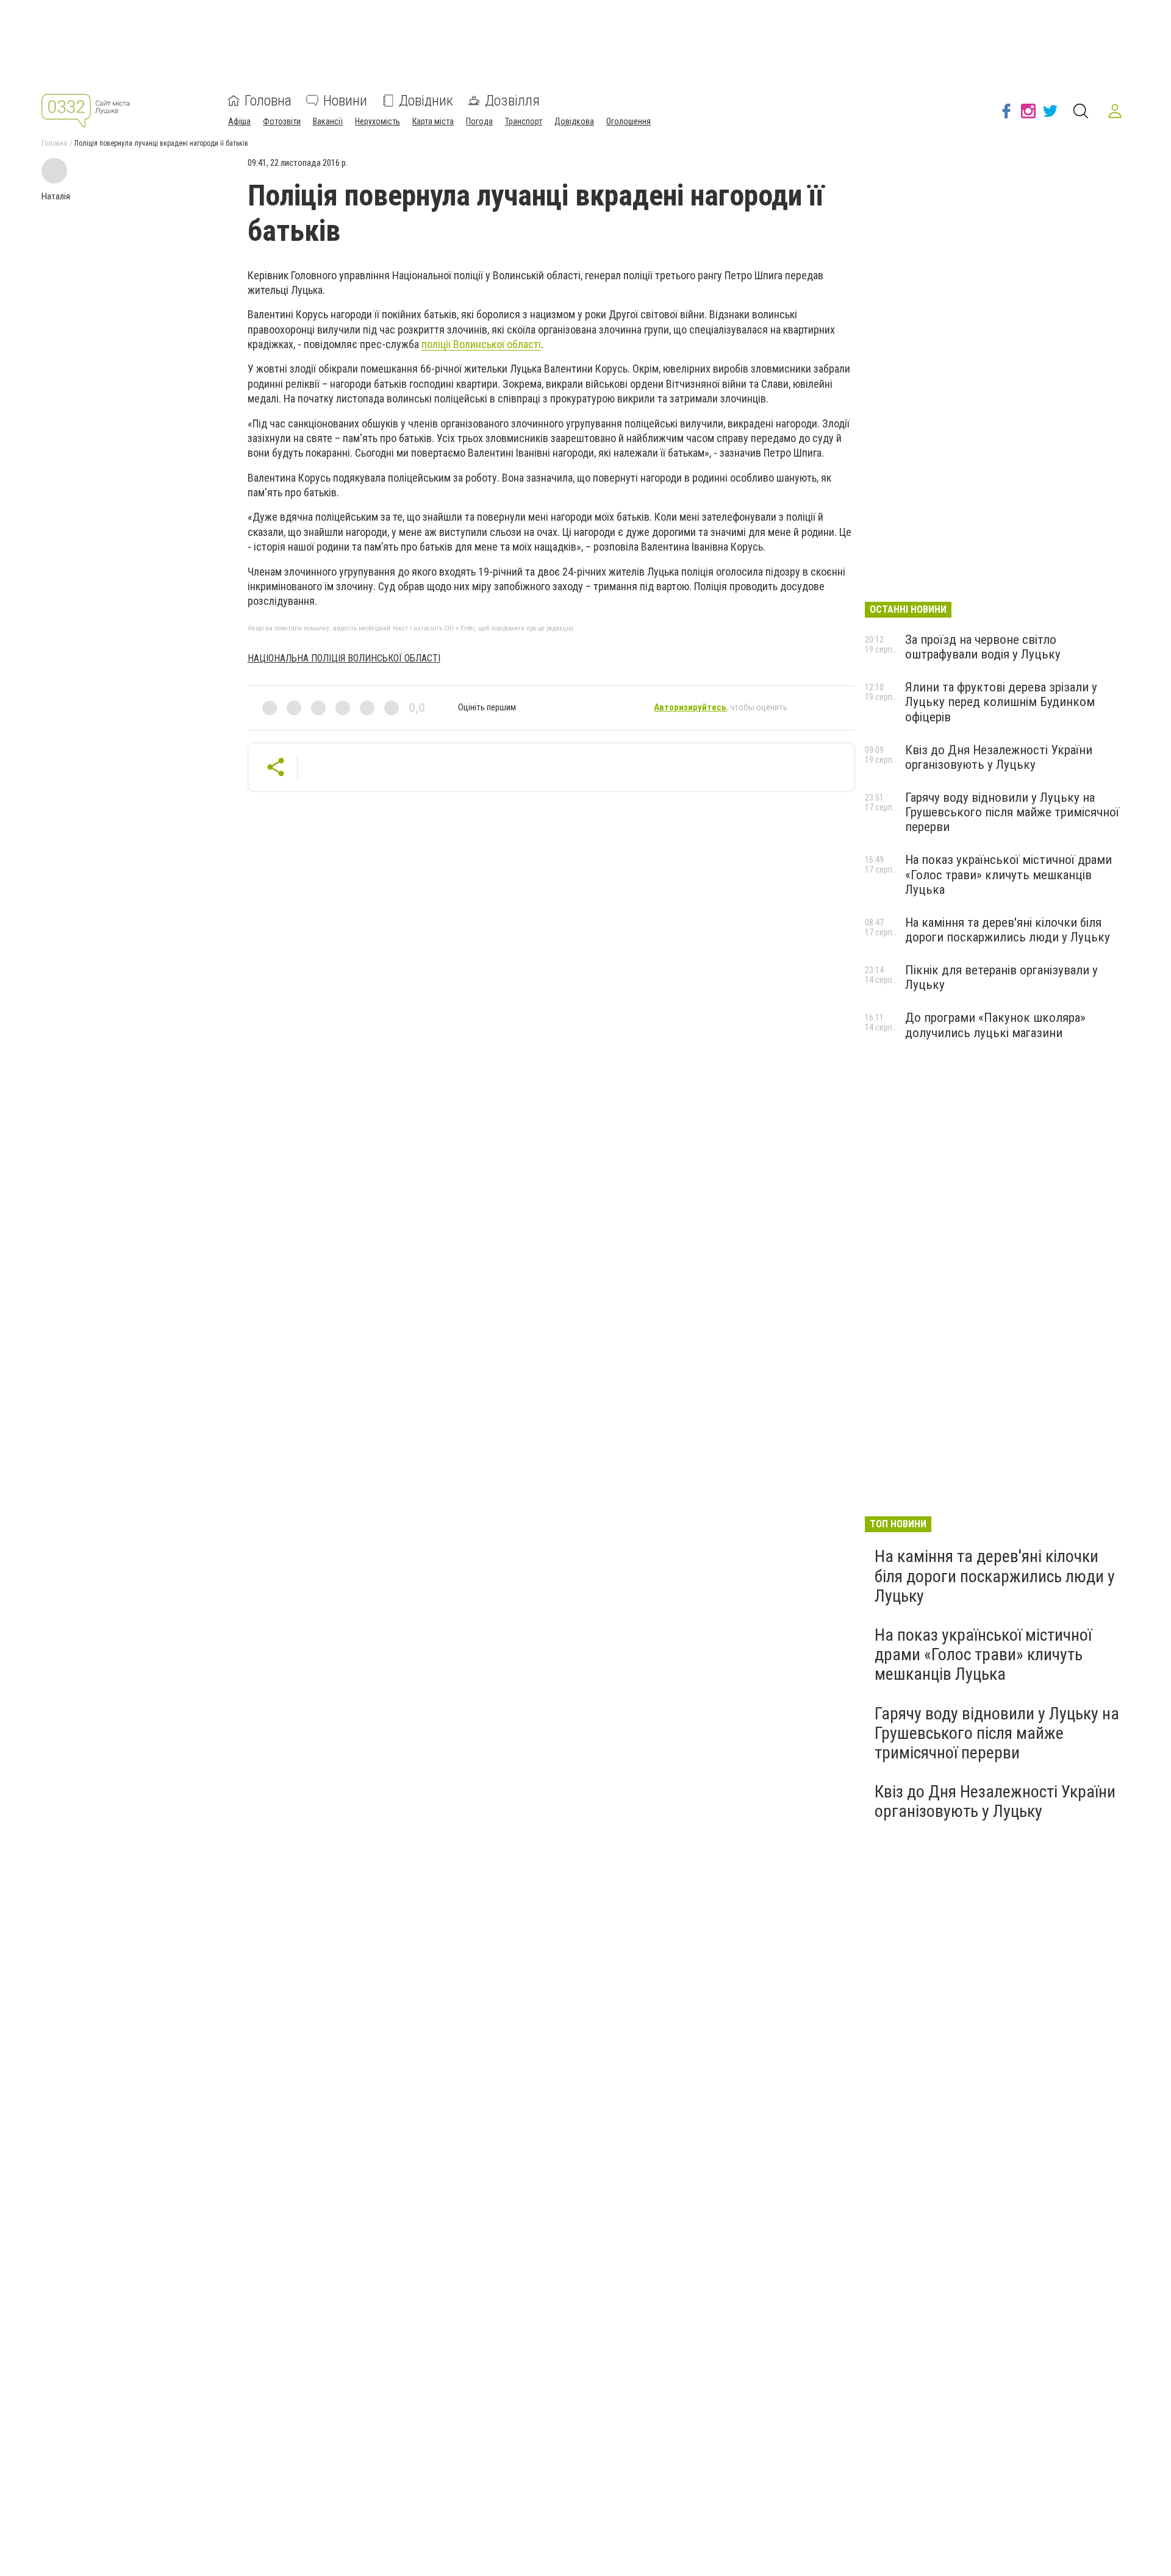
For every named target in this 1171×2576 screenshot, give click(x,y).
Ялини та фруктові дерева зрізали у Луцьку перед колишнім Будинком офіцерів (1001, 702)
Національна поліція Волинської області (344, 658)
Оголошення (628, 121)
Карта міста (433, 121)
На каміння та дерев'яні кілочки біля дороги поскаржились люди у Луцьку (1008, 930)
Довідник (426, 101)
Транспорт (524, 121)
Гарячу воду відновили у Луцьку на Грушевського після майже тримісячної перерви (1012, 812)
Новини (345, 101)
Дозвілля (512, 101)
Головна (268, 101)
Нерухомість (378, 121)
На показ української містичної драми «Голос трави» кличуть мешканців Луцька (1008, 874)
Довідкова (574, 121)
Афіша (239, 121)
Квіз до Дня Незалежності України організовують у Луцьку (999, 757)
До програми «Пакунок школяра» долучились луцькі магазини (995, 1025)
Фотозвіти (282, 121)
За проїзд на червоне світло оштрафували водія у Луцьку (983, 647)
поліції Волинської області (481, 344)
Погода (479, 121)
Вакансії (328, 121)
